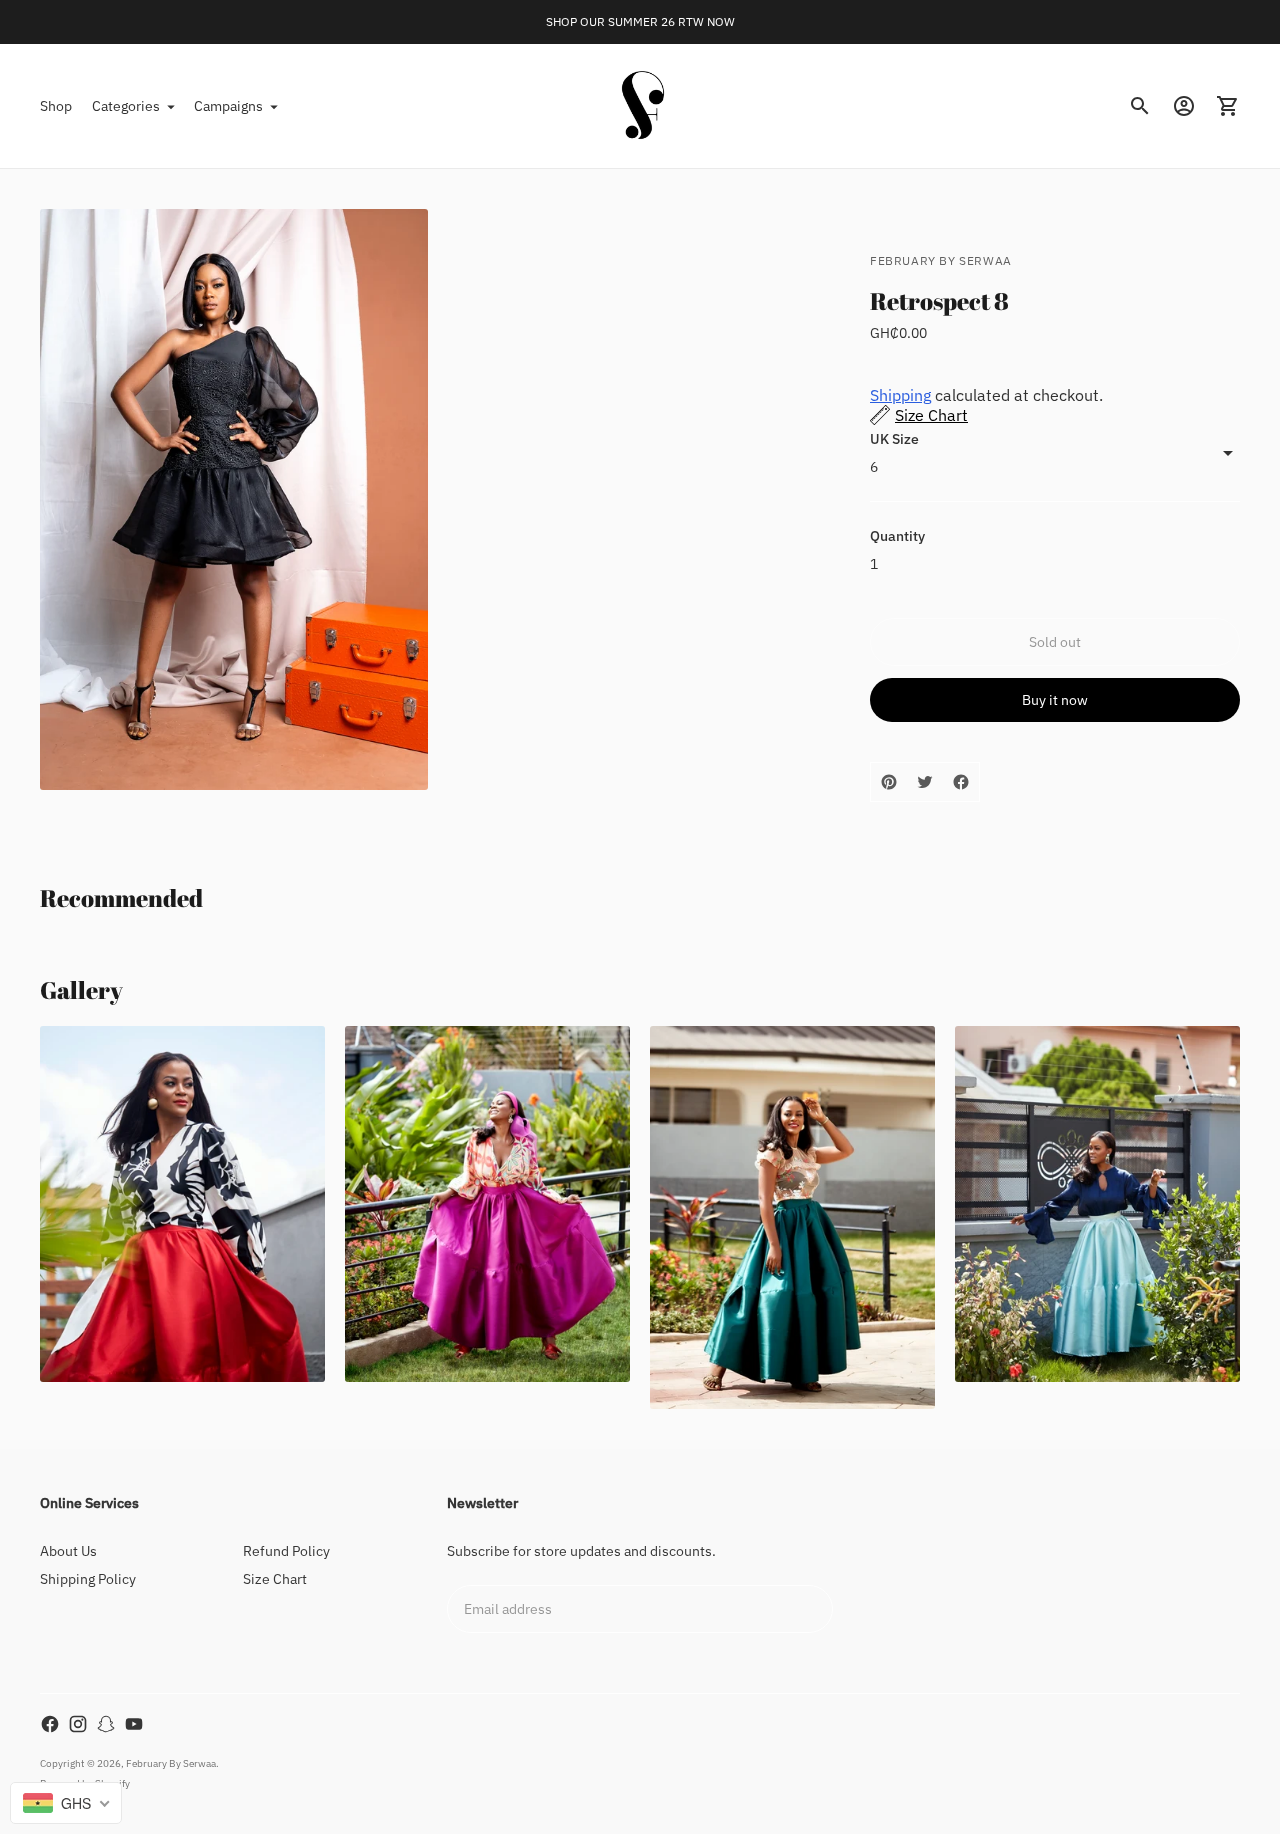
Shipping (900, 395)
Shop (56, 106)
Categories (126, 106)
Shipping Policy (88, 1579)
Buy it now (1055, 700)
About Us (68, 1551)
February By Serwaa (171, 1763)
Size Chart (275, 1579)
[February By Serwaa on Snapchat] (106, 1724)
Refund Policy (286, 1551)
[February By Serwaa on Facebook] (50, 1724)
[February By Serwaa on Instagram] (78, 1724)
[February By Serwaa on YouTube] (134, 1724)
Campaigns (228, 106)
